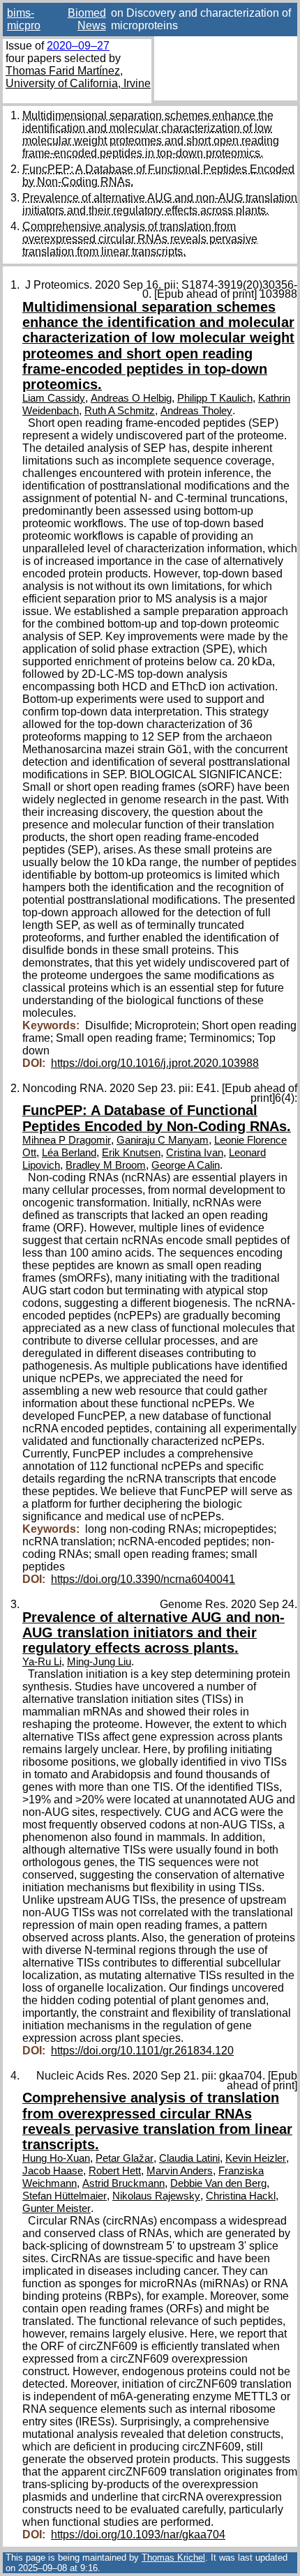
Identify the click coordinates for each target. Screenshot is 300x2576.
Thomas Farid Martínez (63, 71)
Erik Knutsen (131, 1153)
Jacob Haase (53, 2171)
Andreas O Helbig (131, 398)
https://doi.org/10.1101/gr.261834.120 (142, 2051)
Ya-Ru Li (42, 1662)
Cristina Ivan (195, 1153)
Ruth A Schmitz (120, 411)
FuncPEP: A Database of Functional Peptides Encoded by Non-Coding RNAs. (157, 1118)
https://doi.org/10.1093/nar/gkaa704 (138, 2535)
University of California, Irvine (78, 83)
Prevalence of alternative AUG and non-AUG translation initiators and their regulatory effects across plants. (160, 204)
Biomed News (87, 19)
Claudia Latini (189, 2158)
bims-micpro (24, 19)
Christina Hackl (241, 2196)
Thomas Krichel (173, 2558)
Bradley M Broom (106, 1165)
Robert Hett (115, 2171)
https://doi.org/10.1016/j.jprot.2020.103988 (155, 1063)
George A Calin (186, 1165)
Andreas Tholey (196, 411)
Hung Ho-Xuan (56, 2158)
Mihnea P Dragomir (67, 1140)
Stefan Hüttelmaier (65, 2196)
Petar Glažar (125, 2158)
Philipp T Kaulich (215, 398)
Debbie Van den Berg (218, 2183)
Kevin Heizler (256, 2158)
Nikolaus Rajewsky (156, 2196)
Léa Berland (69, 1153)
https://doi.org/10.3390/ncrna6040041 (143, 1579)
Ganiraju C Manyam (163, 1140)
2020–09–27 (78, 46)
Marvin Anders (180, 2171)
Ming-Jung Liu (99, 1662)
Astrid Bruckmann (123, 2183)
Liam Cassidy (54, 398)
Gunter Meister (57, 2208)
